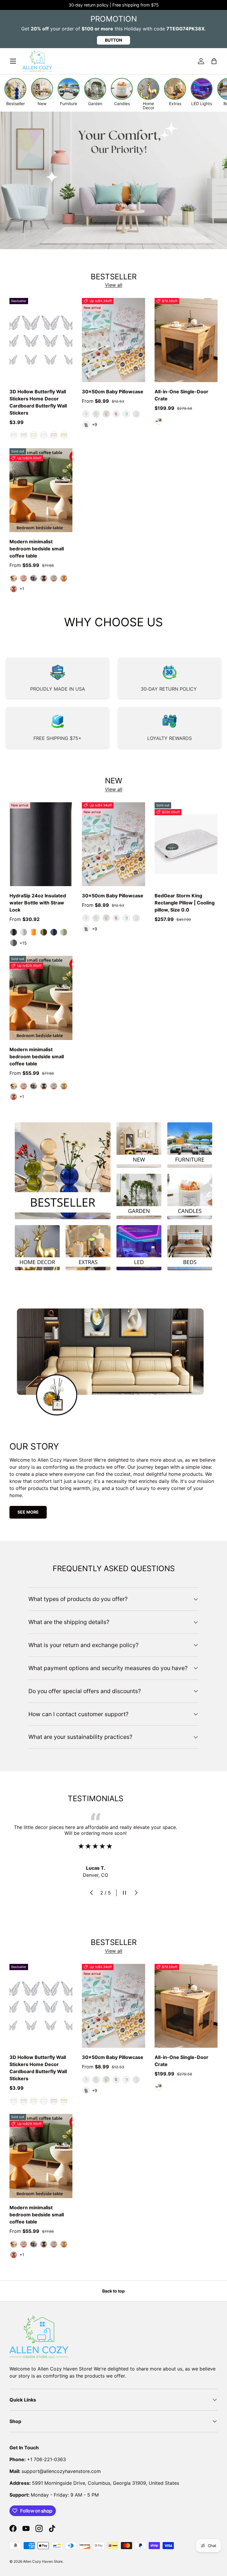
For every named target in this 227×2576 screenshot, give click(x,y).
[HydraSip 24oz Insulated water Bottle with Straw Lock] (41, 844)
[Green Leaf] (96, 414)
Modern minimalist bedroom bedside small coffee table (37, 549)
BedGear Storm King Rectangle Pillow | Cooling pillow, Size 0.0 (185, 903)
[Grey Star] (86, 425)
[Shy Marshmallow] (24, 932)
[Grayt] (14, 943)
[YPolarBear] (106, 414)
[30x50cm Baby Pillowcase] (113, 340)
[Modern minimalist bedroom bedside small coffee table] (41, 490)
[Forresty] (44, 932)
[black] (44, 578)
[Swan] (136, 414)
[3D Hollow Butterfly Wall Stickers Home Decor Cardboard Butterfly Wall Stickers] (41, 340)
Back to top (113, 2291)
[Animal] (86, 414)
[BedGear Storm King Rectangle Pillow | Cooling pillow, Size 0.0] (186, 844)
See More (28, 1512)
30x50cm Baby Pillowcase (113, 392)
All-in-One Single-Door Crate (181, 395)
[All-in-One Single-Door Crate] (186, 340)
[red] (14, 589)
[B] (54, 435)
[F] (14, 435)
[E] (24, 435)
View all (114, 285)
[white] (14, 578)
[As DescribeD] (159, 421)
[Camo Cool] (64, 932)
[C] (44, 435)
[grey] (54, 578)
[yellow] (64, 578)
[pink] (24, 578)
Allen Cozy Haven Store (43, 2561)
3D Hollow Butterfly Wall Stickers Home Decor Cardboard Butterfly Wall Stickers (38, 402)
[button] (214, 61)
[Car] (126, 414)
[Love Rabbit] (116, 414)
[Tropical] (34, 932)
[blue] (34, 578)
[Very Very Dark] (14, 932)
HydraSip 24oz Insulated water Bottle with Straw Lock (38, 903)
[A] (34, 435)
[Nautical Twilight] (54, 932)
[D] (64, 435)
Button (113, 40)
